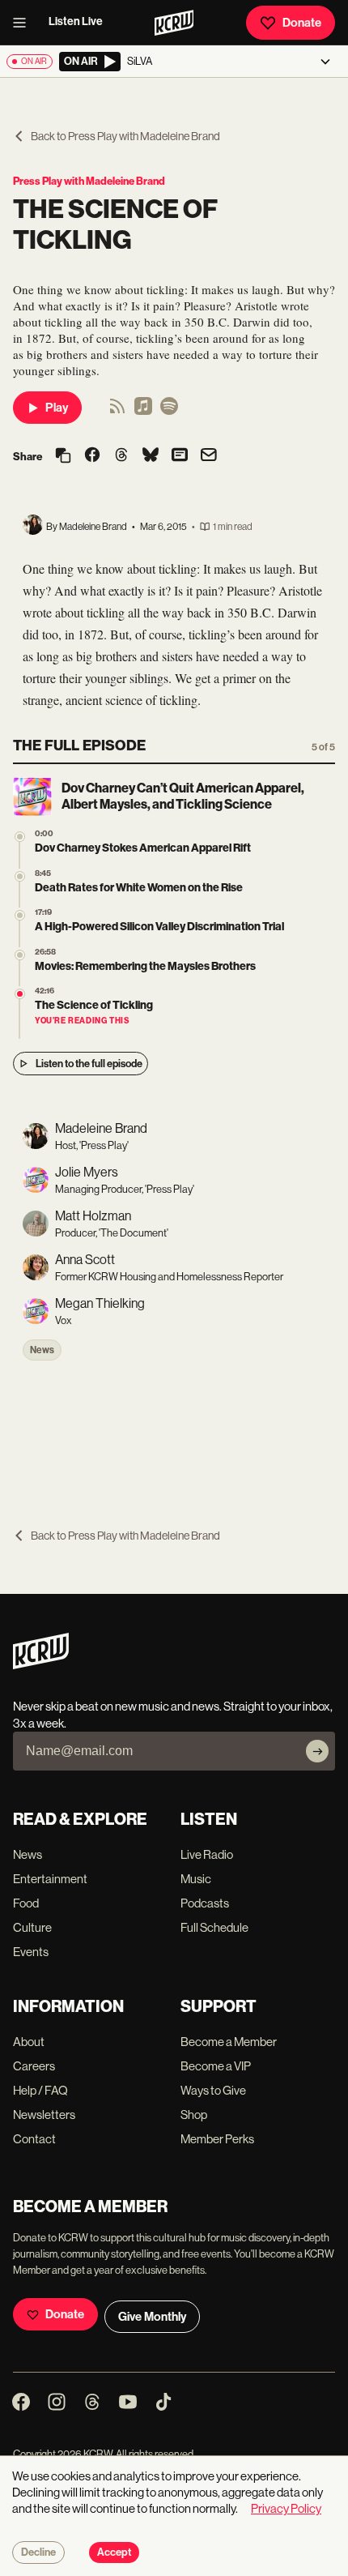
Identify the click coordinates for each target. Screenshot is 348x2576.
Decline (38, 2553)
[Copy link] (63, 457)
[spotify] (169, 411)
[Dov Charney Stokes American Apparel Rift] (20, 837)
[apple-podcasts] (143, 411)
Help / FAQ (40, 2090)
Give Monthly (152, 2317)
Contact (34, 2139)
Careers (34, 2066)
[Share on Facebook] (92, 456)
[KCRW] (41, 1665)
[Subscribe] (317, 1751)
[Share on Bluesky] (151, 456)
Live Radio (207, 1854)
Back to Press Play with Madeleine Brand (125, 136)
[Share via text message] (180, 456)
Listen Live (76, 21)
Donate (302, 23)
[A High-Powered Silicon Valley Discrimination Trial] (20, 915)
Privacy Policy (286, 2508)
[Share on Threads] (121, 456)
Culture (32, 1927)
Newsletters (44, 2115)
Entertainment (50, 1879)
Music (196, 1879)
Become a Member (229, 2042)
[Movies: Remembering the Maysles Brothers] (20, 955)
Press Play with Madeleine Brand (89, 181)
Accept (114, 2553)
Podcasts (205, 1903)
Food (26, 1903)
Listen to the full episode (89, 1064)
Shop (194, 2115)
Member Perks (217, 2139)
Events (31, 1952)
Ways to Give (213, 2090)
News (42, 1350)
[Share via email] (209, 457)
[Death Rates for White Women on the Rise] (20, 876)
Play (57, 408)
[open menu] (24, 23)
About (29, 2042)
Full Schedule (214, 1927)
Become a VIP (216, 2066)
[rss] (117, 411)
